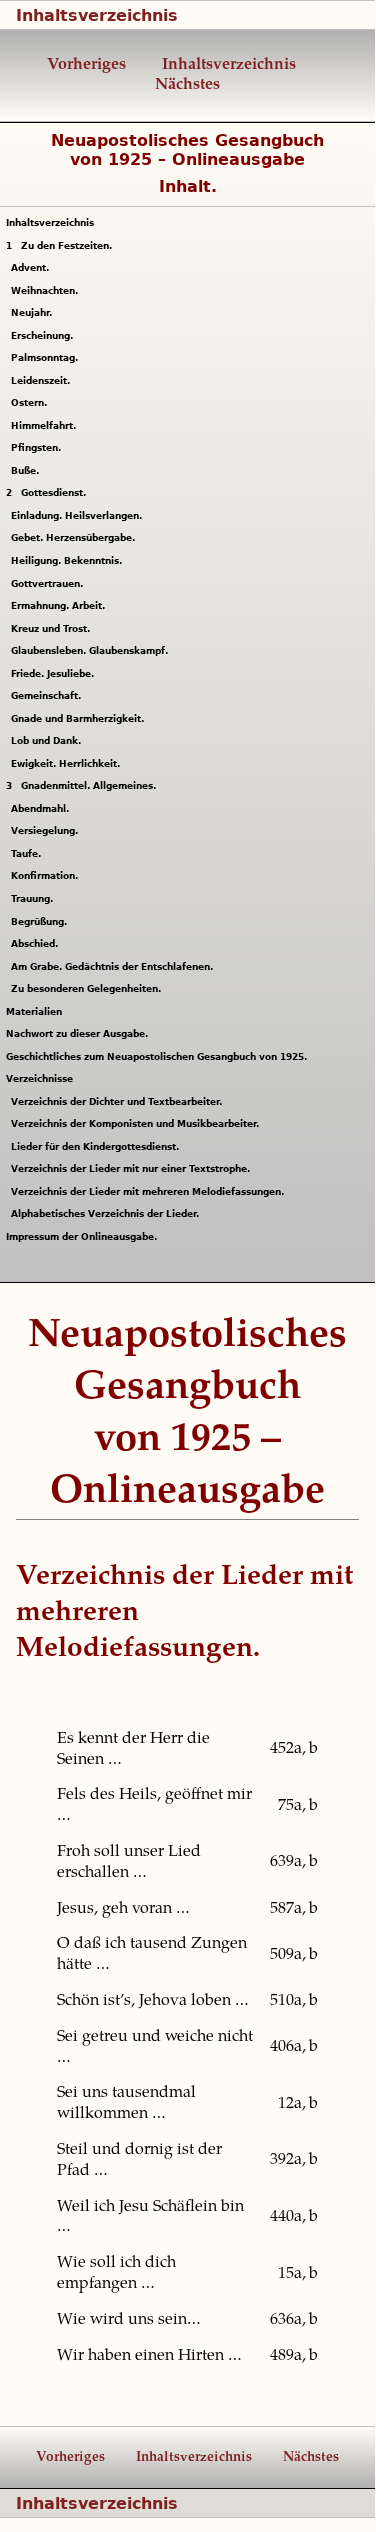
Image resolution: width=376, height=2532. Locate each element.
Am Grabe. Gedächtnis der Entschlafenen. (114, 967)
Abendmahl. (42, 809)
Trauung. (34, 899)
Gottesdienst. (46, 493)
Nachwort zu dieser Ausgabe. (77, 1034)
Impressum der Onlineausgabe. (81, 1237)
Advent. (32, 268)
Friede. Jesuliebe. (55, 674)
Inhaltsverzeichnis (97, 15)
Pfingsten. (38, 448)
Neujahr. (34, 313)
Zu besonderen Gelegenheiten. (88, 989)
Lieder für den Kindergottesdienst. (97, 1147)
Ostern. (31, 403)
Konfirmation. (47, 876)
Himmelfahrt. (46, 426)
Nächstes (187, 85)
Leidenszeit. (43, 381)
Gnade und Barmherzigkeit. (80, 719)
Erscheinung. (44, 336)
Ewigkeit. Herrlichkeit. (68, 764)
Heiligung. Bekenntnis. (69, 561)
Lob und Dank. (48, 741)
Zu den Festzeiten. (59, 246)
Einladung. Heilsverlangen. (79, 516)
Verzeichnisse (39, 1079)
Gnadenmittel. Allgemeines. (81, 786)
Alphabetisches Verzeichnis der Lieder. (107, 1214)
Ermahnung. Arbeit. (60, 606)
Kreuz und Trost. (53, 629)
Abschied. (37, 944)
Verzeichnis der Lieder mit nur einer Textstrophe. (133, 1169)
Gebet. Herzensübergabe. (75, 538)
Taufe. (28, 854)
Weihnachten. (47, 291)
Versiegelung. (47, 831)
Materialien (34, 1012)
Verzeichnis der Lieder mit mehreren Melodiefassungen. (150, 1192)
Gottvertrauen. (49, 584)
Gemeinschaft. (48, 696)
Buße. (27, 471)
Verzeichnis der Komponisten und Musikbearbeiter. (137, 1124)
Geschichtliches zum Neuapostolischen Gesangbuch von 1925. (156, 1057)
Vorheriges (86, 65)
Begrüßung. (41, 922)
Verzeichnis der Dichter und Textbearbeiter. (119, 1102)
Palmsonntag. (47, 358)
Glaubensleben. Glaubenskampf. (92, 651)
